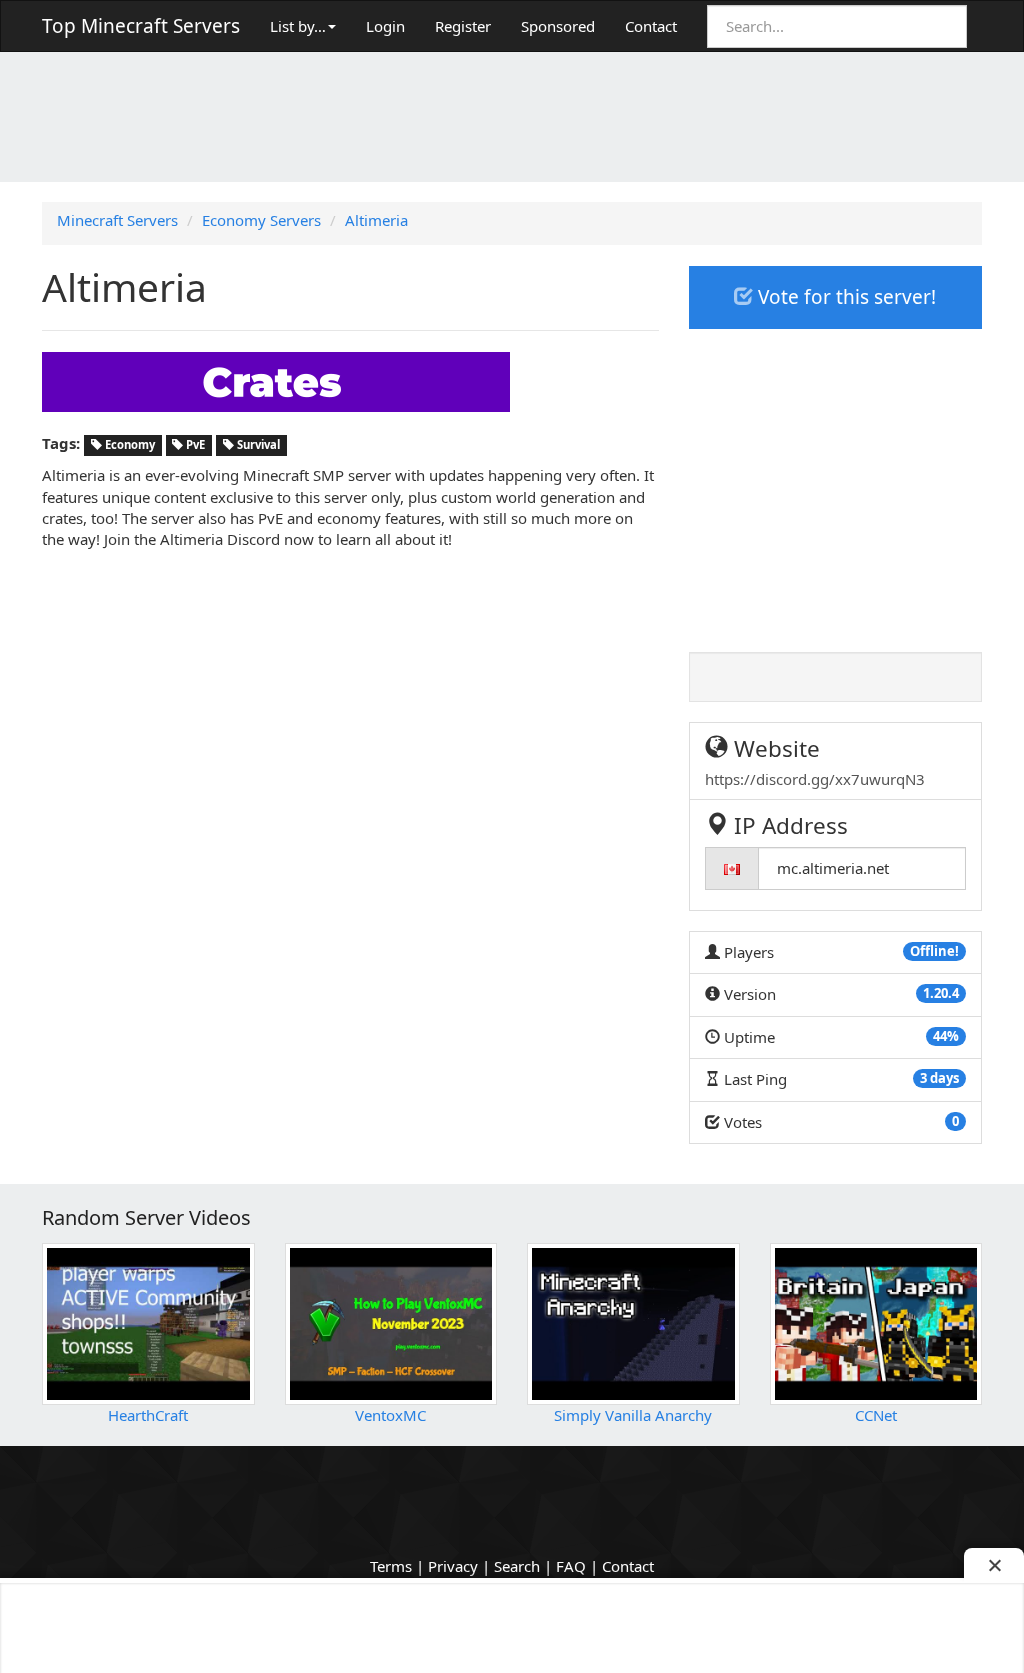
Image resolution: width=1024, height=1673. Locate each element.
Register (463, 26)
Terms (391, 1566)
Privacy (453, 1566)
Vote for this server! (844, 297)
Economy (128, 444)
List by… (298, 26)
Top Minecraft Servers (141, 26)
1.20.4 (941, 993)
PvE (194, 444)
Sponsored (558, 26)
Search (517, 1566)
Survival (257, 444)
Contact (651, 26)
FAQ (571, 1566)
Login (385, 26)
